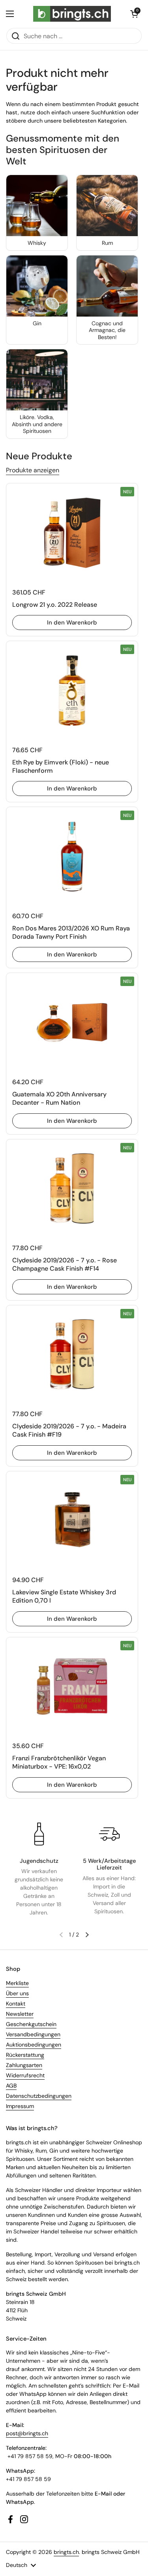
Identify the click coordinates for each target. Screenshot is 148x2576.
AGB (11, 2086)
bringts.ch (66, 2552)
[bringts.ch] (72, 14)
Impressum (20, 2106)
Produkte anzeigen (33, 470)
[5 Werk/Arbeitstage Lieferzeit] (109, 1834)
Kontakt (16, 2004)
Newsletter (20, 2014)
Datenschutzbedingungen (39, 2096)
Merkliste (17, 1983)
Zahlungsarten (24, 2065)
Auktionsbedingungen (34, 2045)
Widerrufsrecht (25, 2075)
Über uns (17, 1993)
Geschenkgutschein (31, 2024)
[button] (134, 14)
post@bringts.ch (27, 2433)
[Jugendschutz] (39, 1834)
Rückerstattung (25, 2055)
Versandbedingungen (33, 2034)
